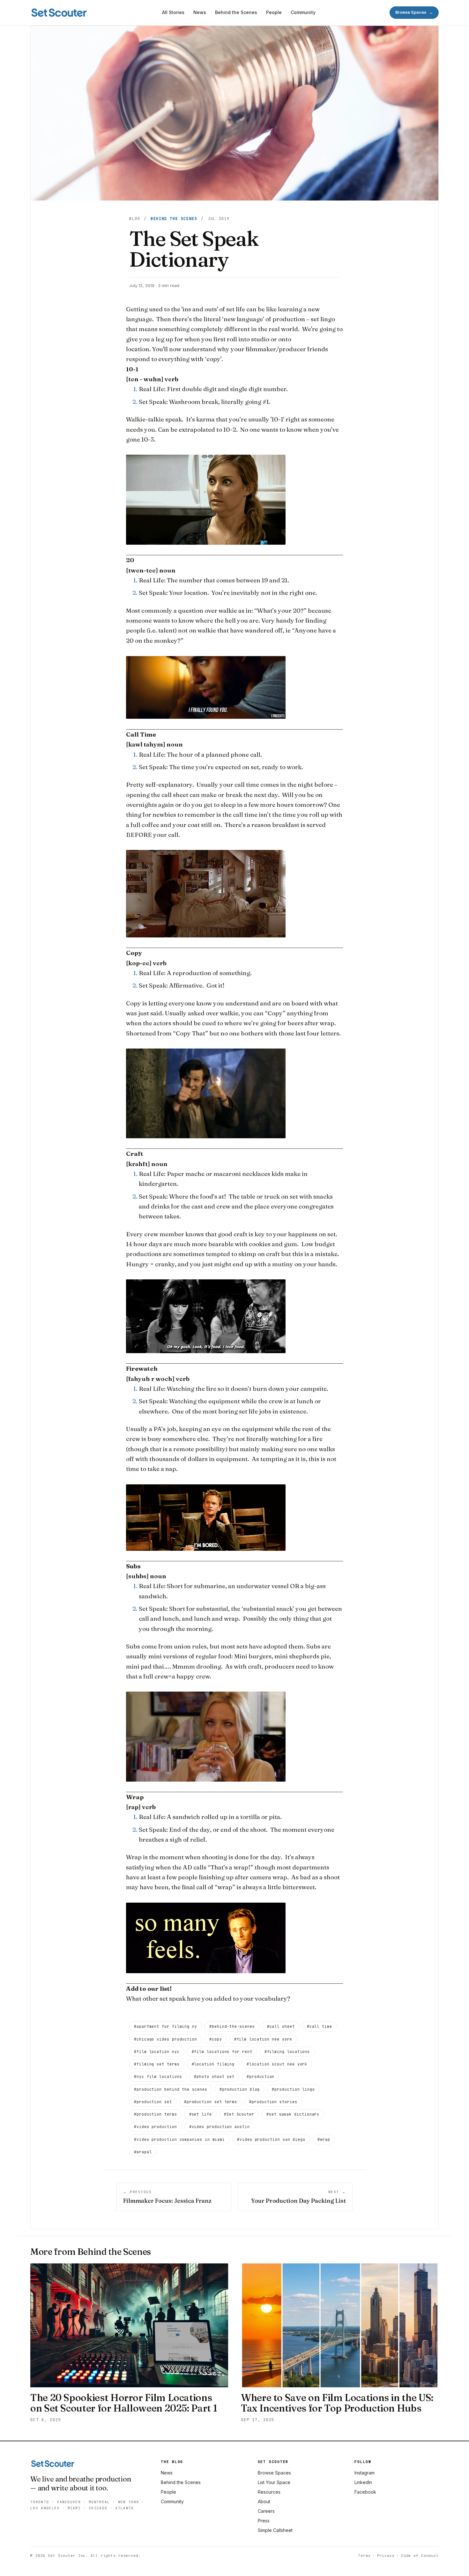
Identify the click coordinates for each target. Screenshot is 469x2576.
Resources (269, 2492)
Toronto (40, 2502)
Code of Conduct (420, 2556)
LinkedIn (363, 2482)
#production (261, 2076)
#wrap (324, 2139)
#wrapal (143, 2152)
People (274, 12)
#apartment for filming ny (166, 2026)
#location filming (213, 2064)
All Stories (173, 12)
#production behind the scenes (171, 2089)
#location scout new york (277, 2064)
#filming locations (287, 2052)
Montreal (99, 2502)
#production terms (156, 2114)
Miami (74, 2508)
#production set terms (211, 2102)
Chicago (98, 2508)
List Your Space (274, 2482)
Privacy (386, 2556)
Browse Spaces (274, 2473)
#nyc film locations (158, 2076)
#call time (320, 2026)
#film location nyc (157, 2052)
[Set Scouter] (59, 13)
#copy (216, 2039)
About (264, 2501)
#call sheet (281, 2026)
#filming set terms (157, 2064)
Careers (266, 2511)
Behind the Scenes (236, 12)
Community (303, 12)
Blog (135, 219)
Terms (364, 2556)
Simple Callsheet (275, 2530)
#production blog (240, 2089)
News (200, 12)
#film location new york (263, 2039)
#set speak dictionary (293, 2114)
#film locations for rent (222, 2052)
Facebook (365, 2492)
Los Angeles (45, 2508)
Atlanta (124, 2508)
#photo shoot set (214, 2076)
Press (264, 2521)
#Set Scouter (239, 2114)
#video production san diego (271, 2139)
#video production (156, 2127)
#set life (201, 2114)
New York (129, 2502)
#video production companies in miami (179, 2139)
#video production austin (220, 2127)
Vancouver (69, 2502)
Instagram (365, 2473)
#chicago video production (166, 2039)
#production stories (273, 2102)
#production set (153, 2102)
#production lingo (293, 2089)
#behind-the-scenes (232, 2026)
